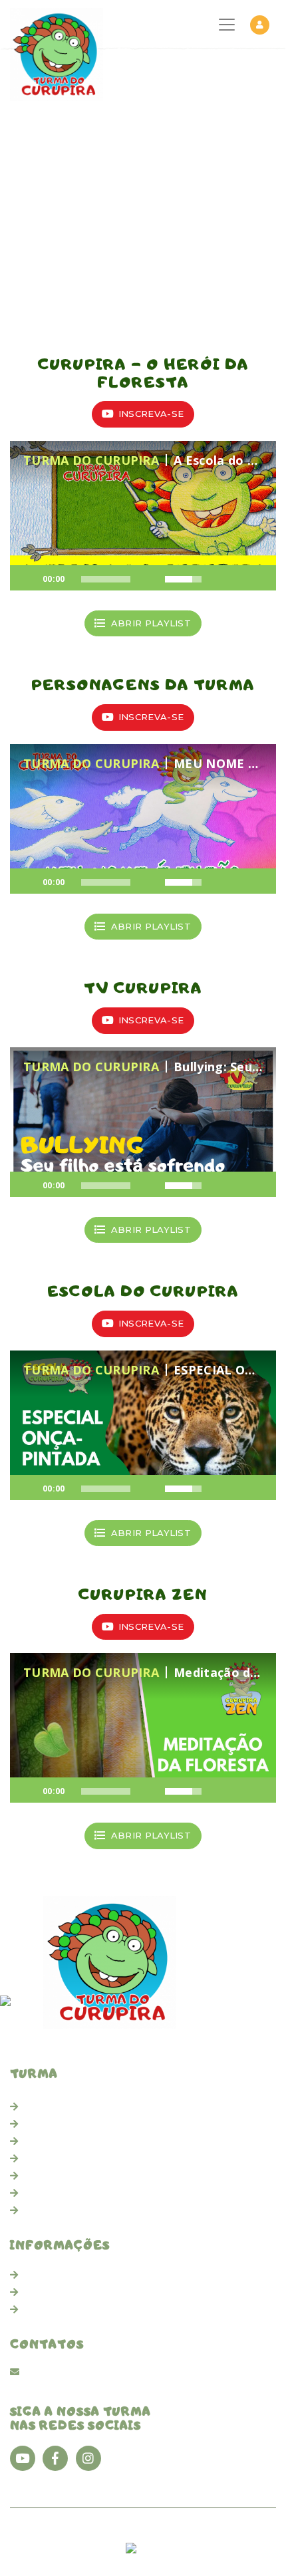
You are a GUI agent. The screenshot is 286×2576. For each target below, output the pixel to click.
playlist (151, 623)
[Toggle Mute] (148, 579)
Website (93, 2549)
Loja (35, 2210)
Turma (40, 2193)
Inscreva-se (151, 414)
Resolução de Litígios (76, 2309)
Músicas (44, 2158)
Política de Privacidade (79, 2292)
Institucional (54, 2275)
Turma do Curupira (58, 2535)
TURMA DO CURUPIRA (91, 460)
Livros (39, 2141)
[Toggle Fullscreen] (259, 579)
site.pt (153, 2549)
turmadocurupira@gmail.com (97, 2371)
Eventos (45, 2176)
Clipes (39, 2124)
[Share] (239, 579)
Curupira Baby (58, 2107)
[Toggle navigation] (227, 25)
